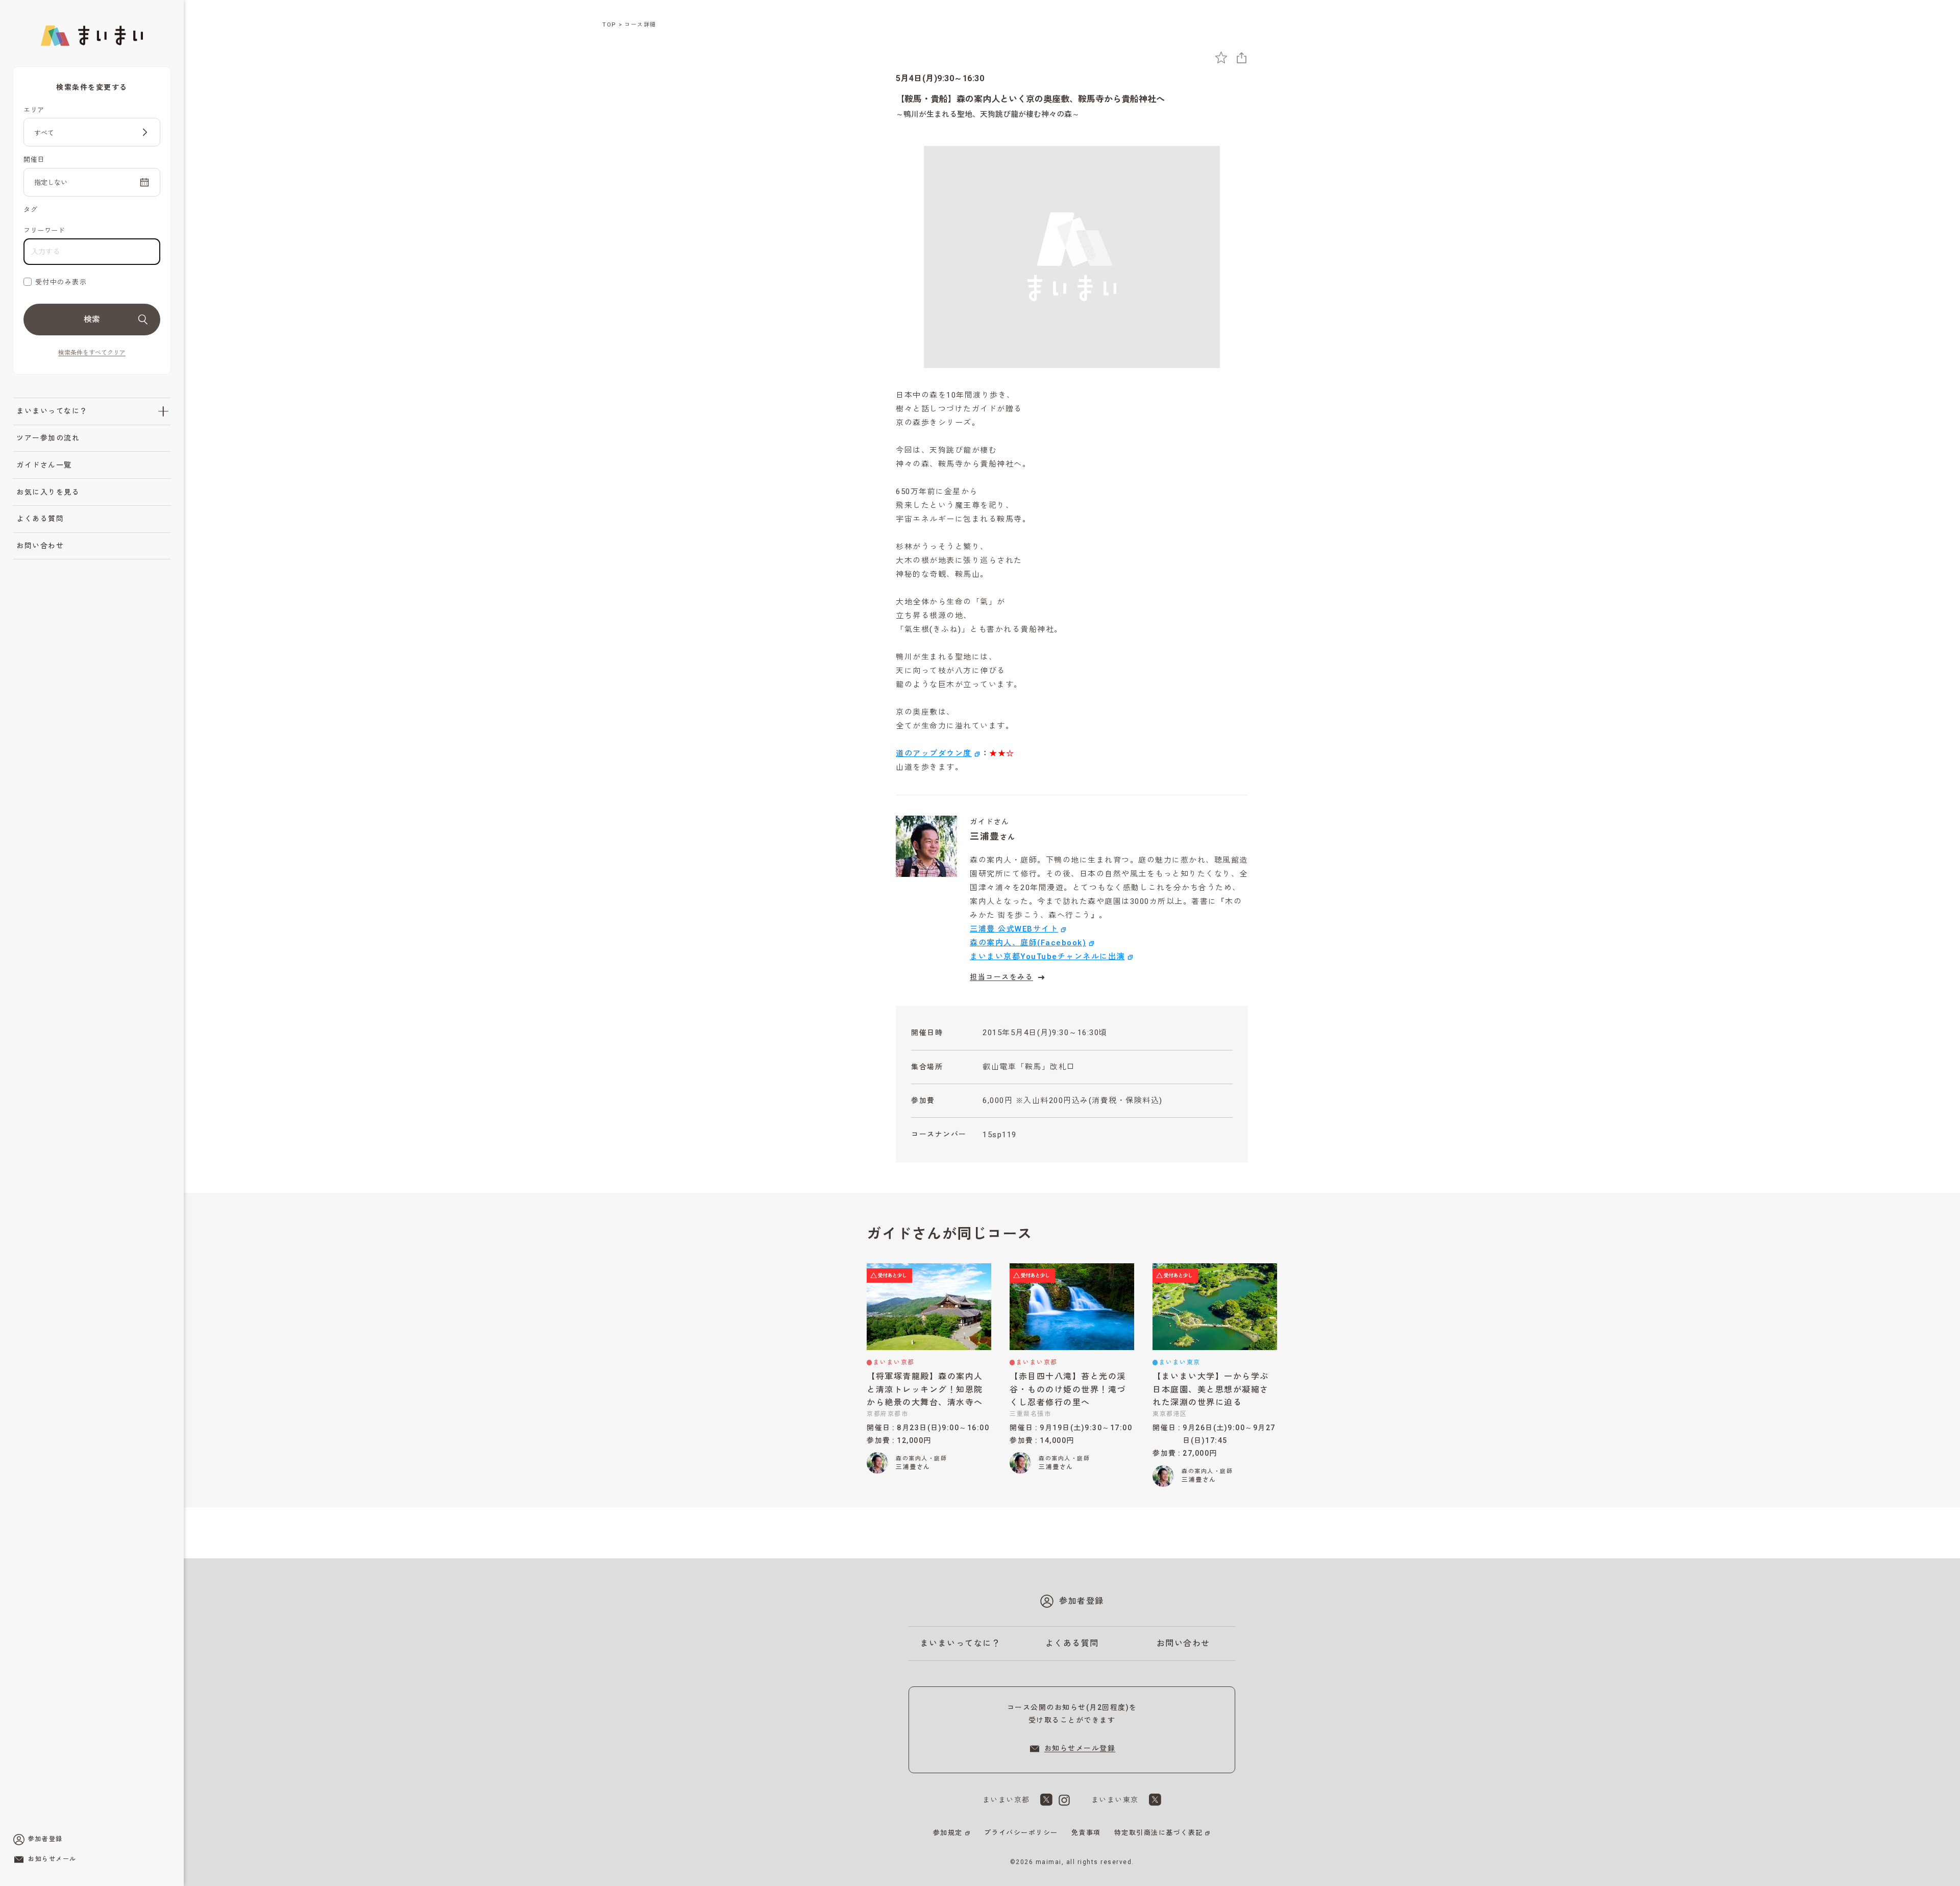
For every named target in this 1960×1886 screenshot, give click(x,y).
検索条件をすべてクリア (92, 353)
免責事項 (1086, 1833)
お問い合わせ (40, 546)
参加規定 (948, 1833)
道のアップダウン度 (934, 753)
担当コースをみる (1001, 977)
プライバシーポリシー (1021, 1833)
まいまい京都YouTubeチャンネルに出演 (1047, 957)
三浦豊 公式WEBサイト (1014, 929)
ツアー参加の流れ (48, 438)
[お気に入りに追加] (1221, 57)
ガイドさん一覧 (44, 465)
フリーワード (44, 230)
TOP (609, 25)
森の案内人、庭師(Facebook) (1028, 943)
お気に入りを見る (48, 492)
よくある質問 (40, 519)
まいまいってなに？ (52, 411)
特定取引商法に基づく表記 (1159, 1833)
